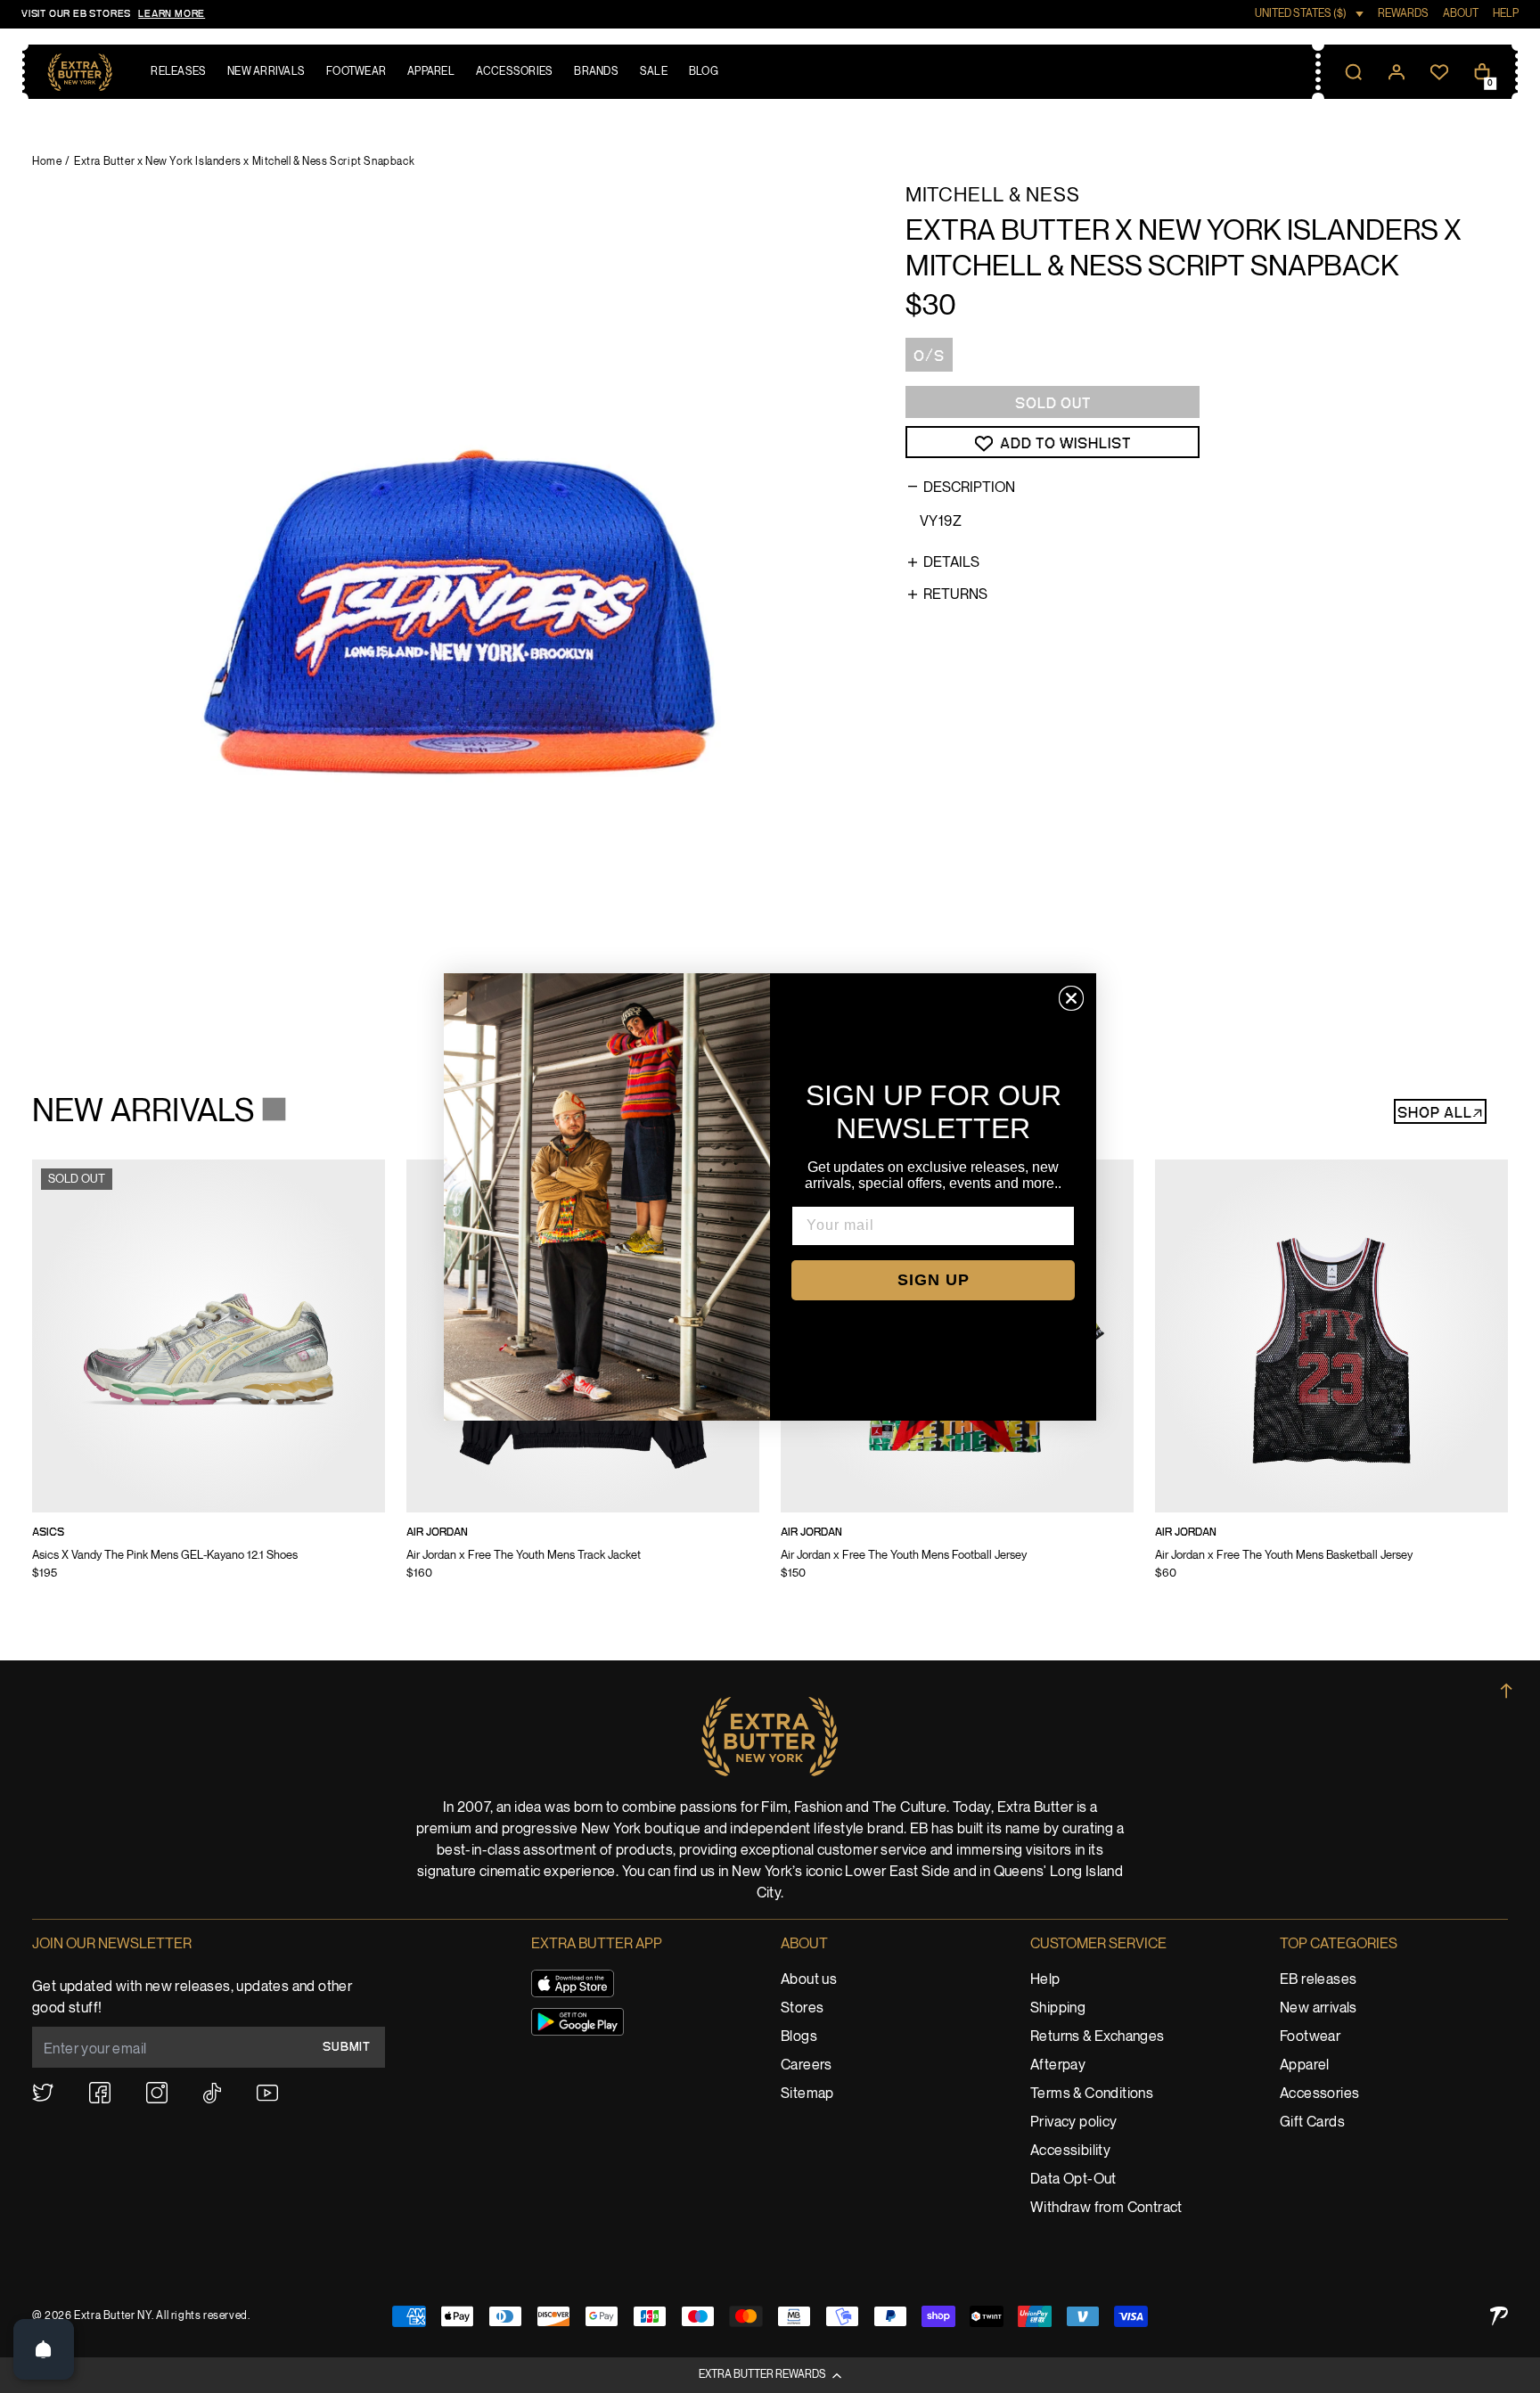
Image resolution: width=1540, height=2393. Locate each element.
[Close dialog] (1071, 998)
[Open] (44, 2349)
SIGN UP (934, 1280)
